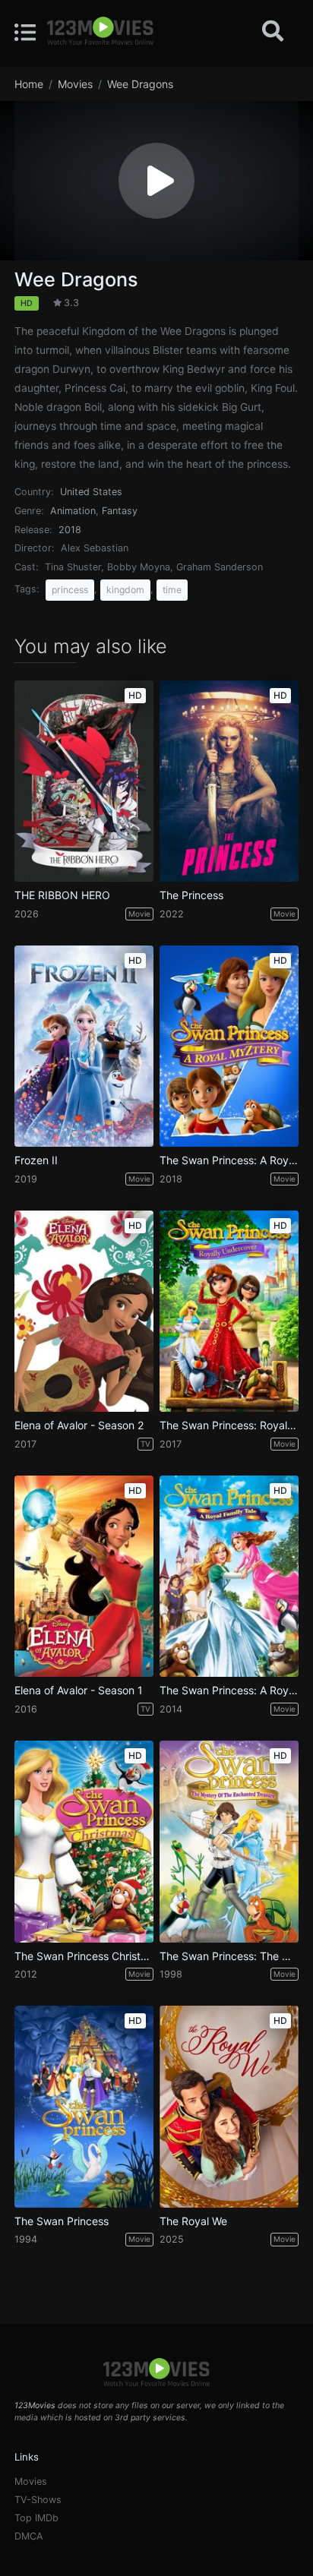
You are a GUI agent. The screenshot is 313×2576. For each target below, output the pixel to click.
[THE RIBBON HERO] (84, 781)
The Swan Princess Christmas (84, 1956)
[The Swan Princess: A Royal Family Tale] (229, 1576)
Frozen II (36, 1160)
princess (70, 590)
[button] (156, 181)
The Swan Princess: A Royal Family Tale (229, 1690)
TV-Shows (38, 2500)
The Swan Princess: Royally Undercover (229, 1425)
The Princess (191, 895)
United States (91, 492)
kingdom (125, 590)
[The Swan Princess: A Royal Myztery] (229, 1046)
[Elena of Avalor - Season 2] (84, 1311)
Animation (73, 511)
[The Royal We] (229, 2106)
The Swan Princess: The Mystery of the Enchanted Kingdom (229, 1956)
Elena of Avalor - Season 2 (79, 1425)
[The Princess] (229, 781)
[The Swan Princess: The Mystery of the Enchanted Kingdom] (229, 1841)
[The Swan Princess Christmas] (84, 1841)
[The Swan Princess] (84, 2106)
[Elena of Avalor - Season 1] (84, 1576)
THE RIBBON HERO (62, 895)
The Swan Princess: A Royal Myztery (229, 1160)
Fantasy (120, 511)
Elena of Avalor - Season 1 (79, 1690)
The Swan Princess (62, 2221)
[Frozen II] (84, 1046)
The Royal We (193, 2221)
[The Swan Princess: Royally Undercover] (229, 1311)
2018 (70, 530)
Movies (31, 2481)
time (172, 590)
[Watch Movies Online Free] (100, 32)
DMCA (29, 2536)
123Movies (35, 2406)
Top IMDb (36, 2518)
